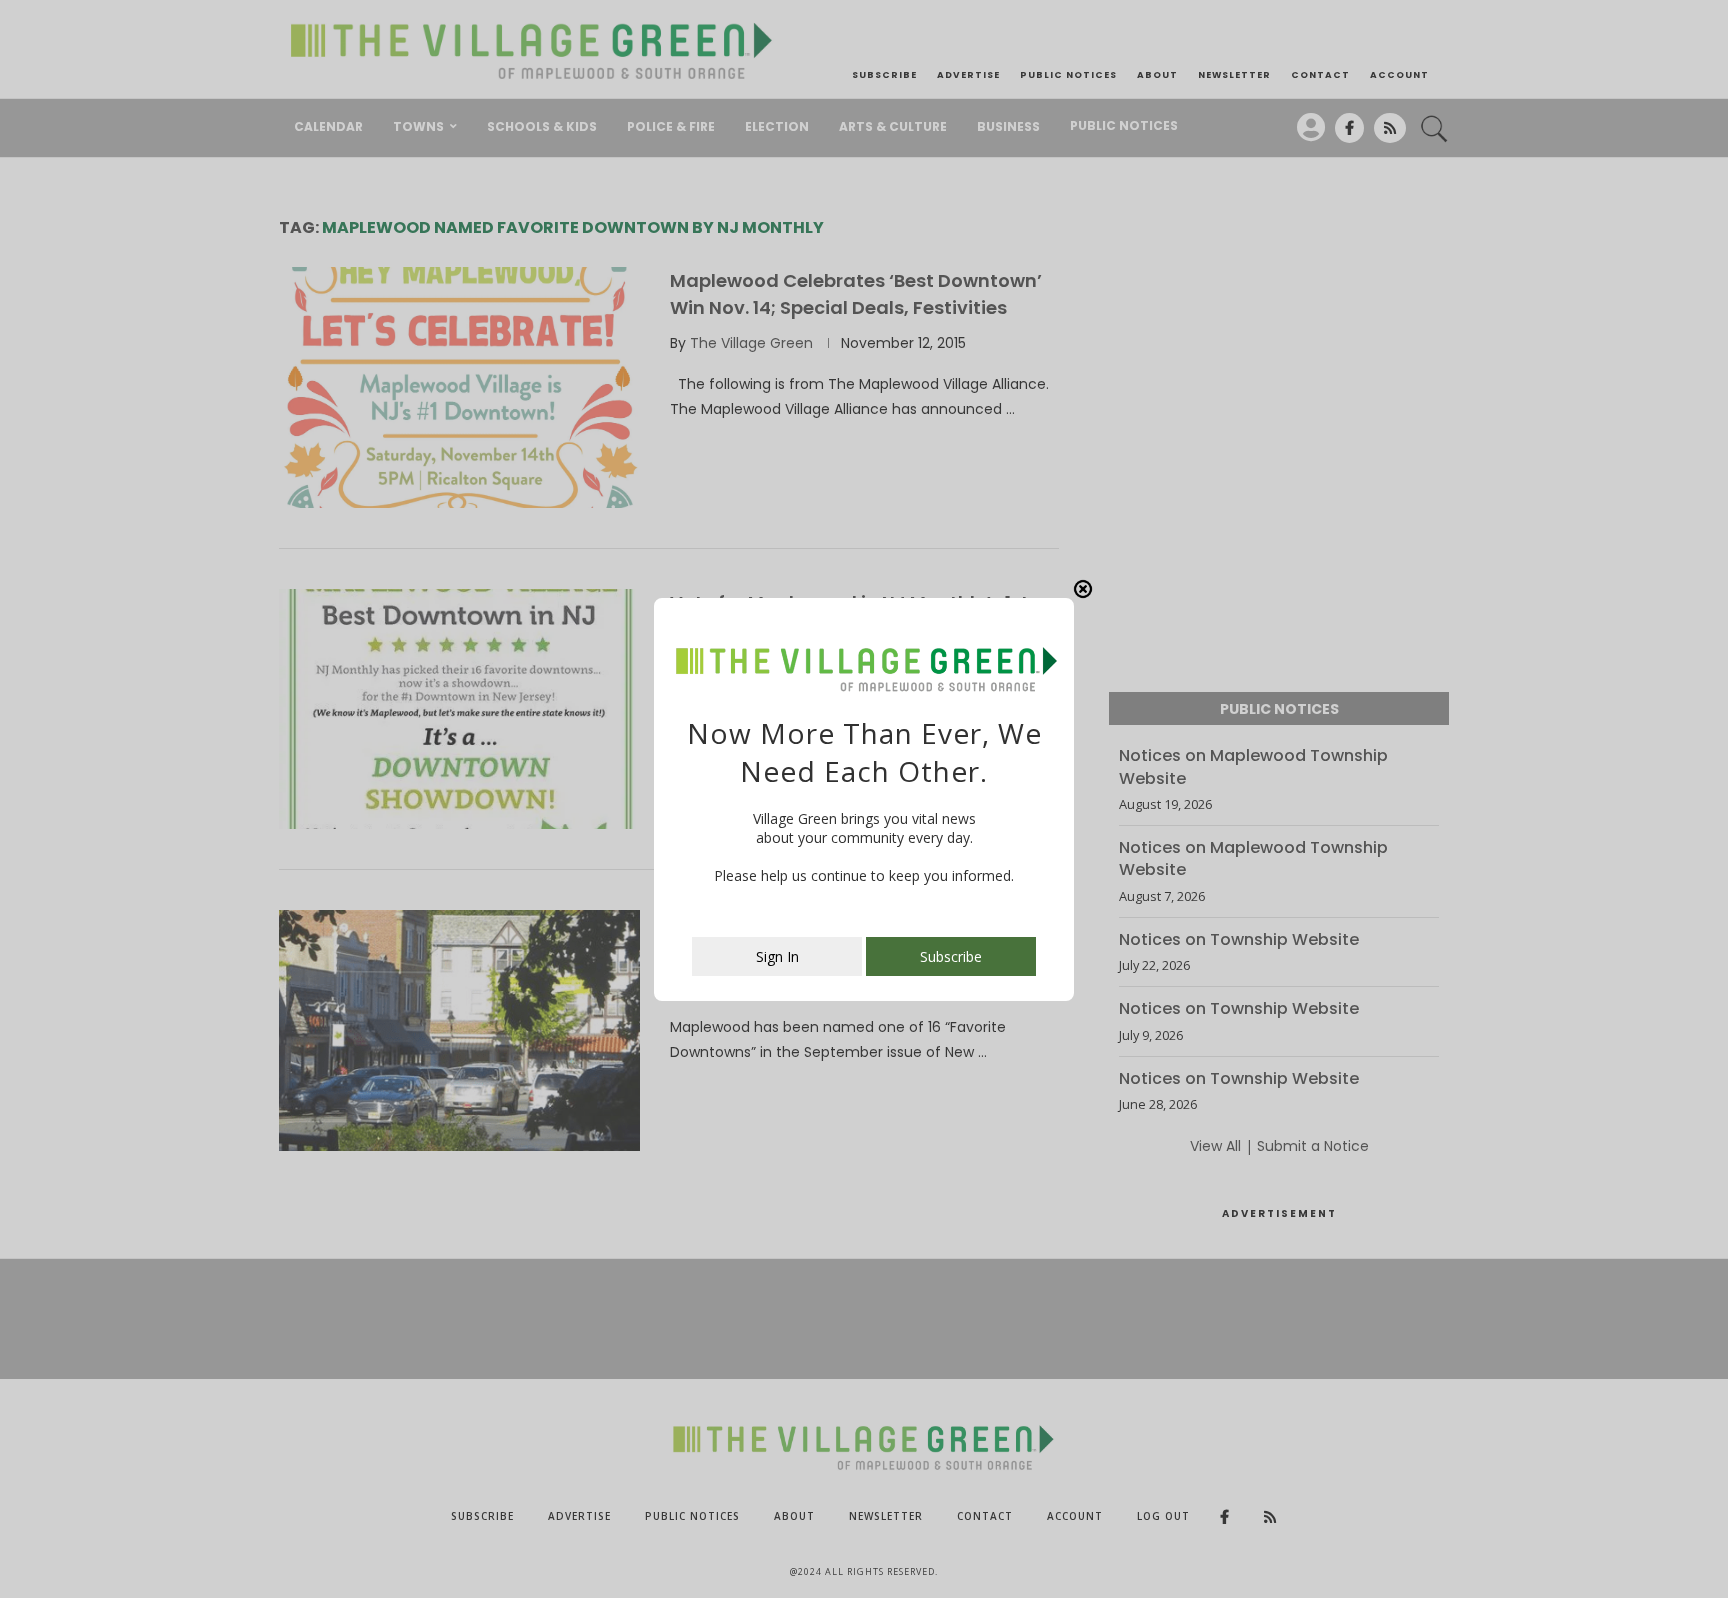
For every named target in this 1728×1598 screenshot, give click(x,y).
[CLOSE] (1083, 589)
